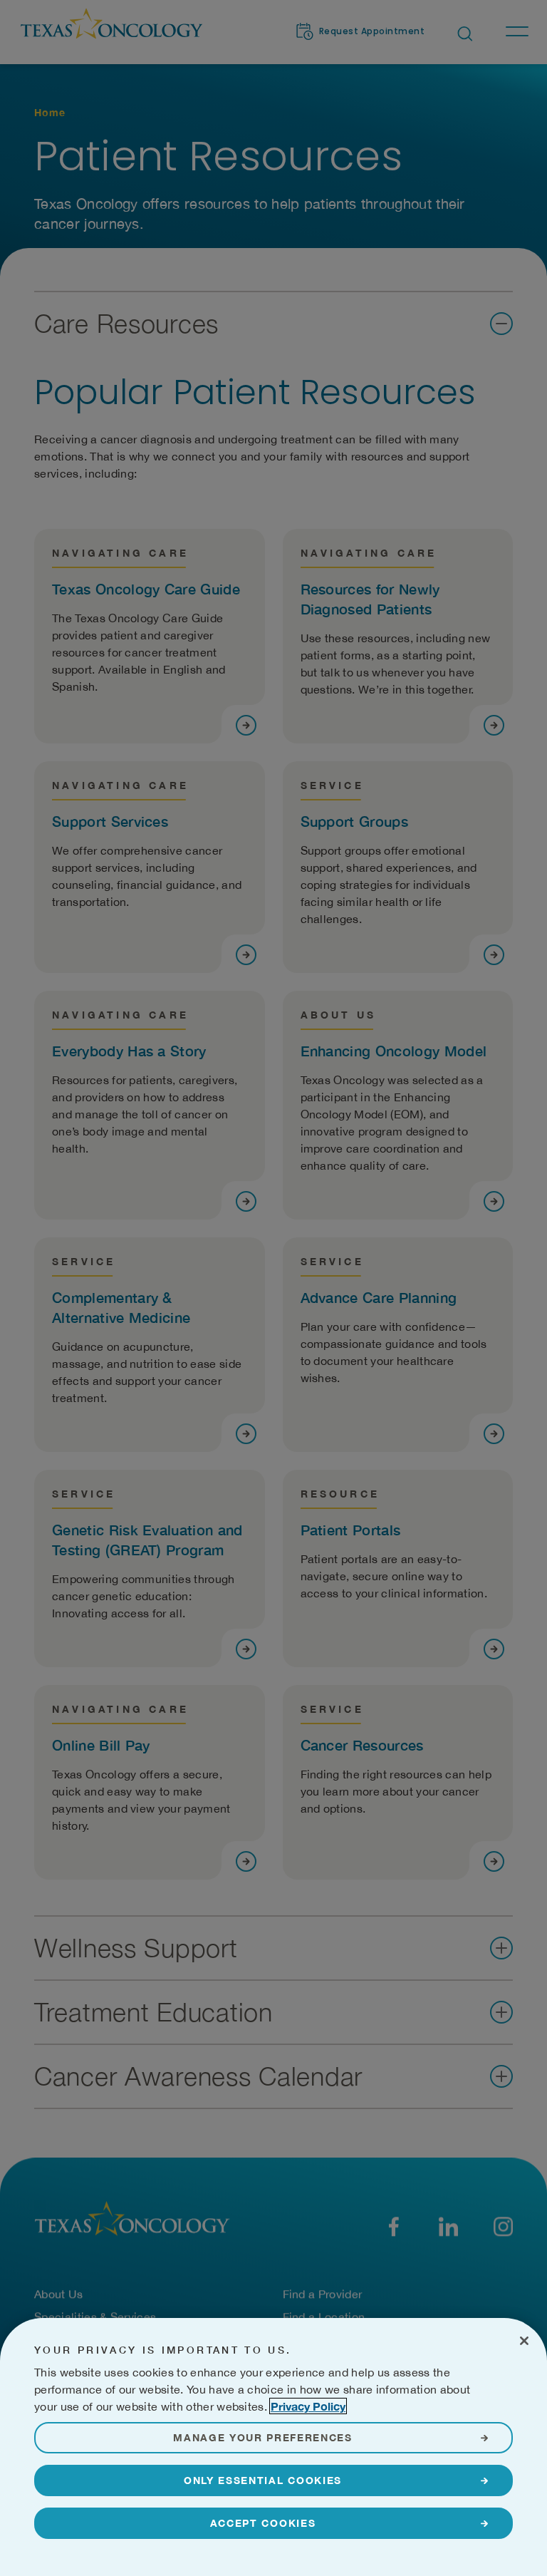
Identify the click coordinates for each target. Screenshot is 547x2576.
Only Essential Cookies (263, 2480)
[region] (273, 2447)
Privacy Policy (308, 2406)
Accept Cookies (263, 2523)
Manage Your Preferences (263, 2437)
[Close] (524, 2341)
